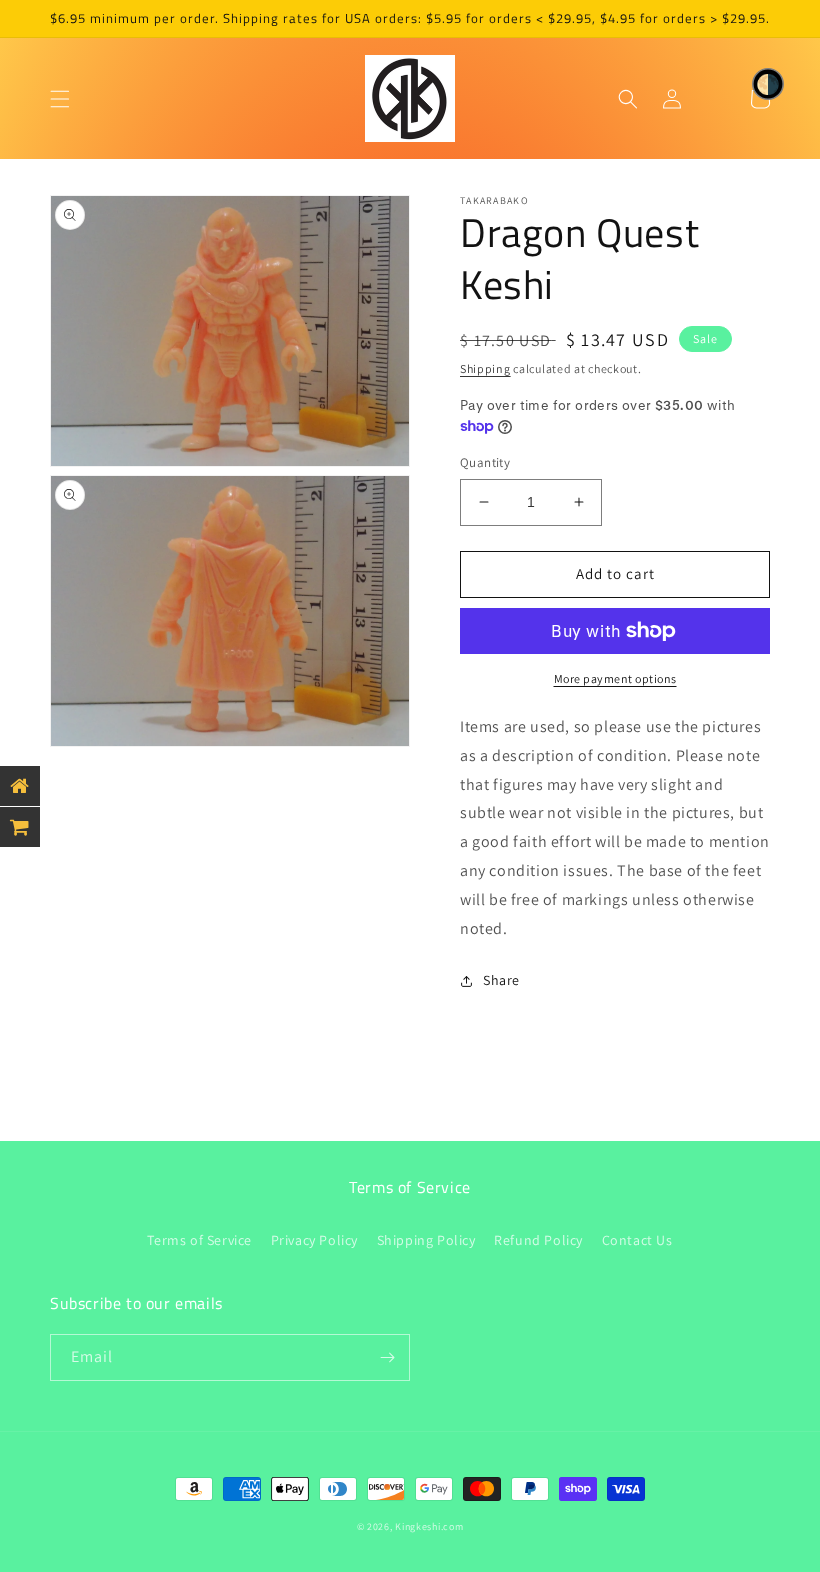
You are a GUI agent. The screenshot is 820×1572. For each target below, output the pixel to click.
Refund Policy (538, 1240)
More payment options (615, 678)
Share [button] (501, 980)
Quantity (485, 462)
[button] (60, 99)
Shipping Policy (426, 1240)
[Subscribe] (387, 1357)
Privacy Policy (314, 1240)
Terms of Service (199, 1240)
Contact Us (637, 1240)
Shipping (485, 368)
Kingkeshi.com (429, 1526)
